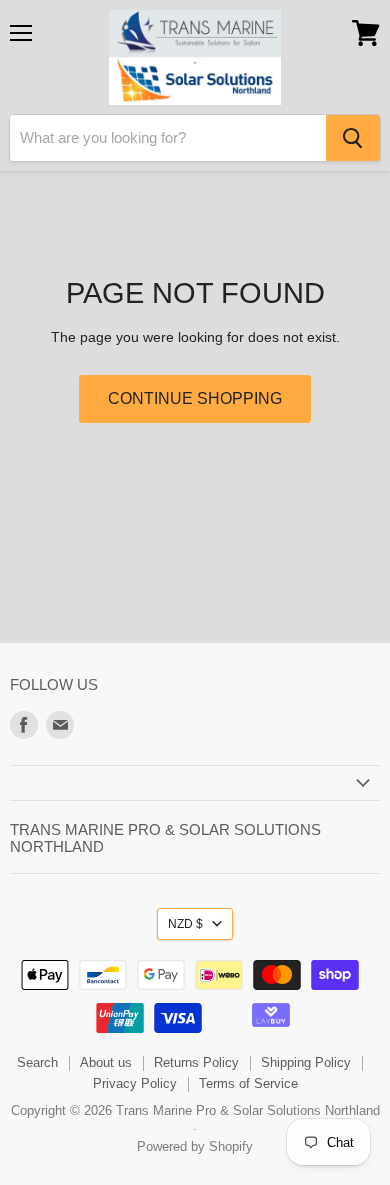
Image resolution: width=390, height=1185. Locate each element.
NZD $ (185, 924)
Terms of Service (248, 1083)
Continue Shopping (195, 398)
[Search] (353, 138)
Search (37, 1062)
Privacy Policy (135, 1083)
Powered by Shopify (195, 1146)
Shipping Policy (306, 1062)
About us (106, 1062)
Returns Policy (196, 1062)
